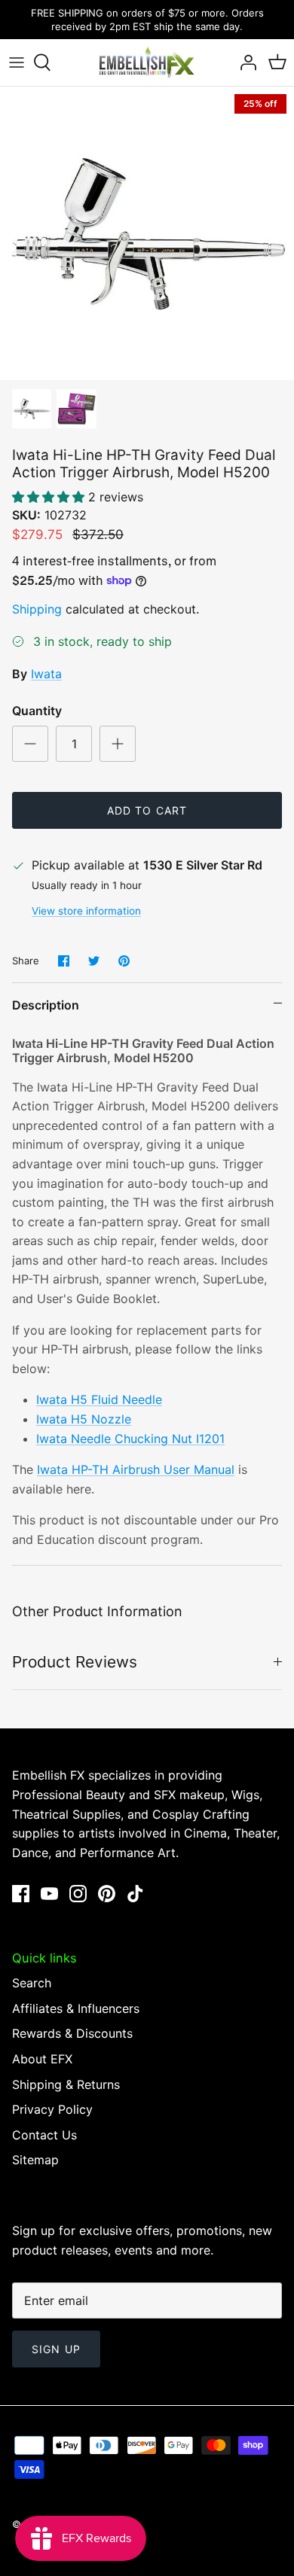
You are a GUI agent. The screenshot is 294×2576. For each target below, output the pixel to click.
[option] (147, 233)
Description (46, 1005)
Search (32, 1983)
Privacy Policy (52, 2109)
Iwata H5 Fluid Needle (99, 1399)
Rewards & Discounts (72, 2033)
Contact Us (44, 2135)
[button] (50, 497)
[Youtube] (49, 1894)
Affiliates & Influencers (76, 2008)
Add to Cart (147, 810)
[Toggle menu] (17, 62)
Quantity (37, 711)
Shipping (37, 609)
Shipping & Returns (66, 2084)
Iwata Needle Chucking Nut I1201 (130, 1439)
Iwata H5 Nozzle (84, 1419)
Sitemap (35, 2160)
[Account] (244, 62)
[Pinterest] (107, 1894)
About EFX (42, 2059)
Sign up (56, 2349)
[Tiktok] (135, 1894)
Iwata (46, 674)
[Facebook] (21, 1894)
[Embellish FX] (147, 62)
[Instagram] (78, 1894)
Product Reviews (75, 1662)
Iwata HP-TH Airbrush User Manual (136, 1469)
